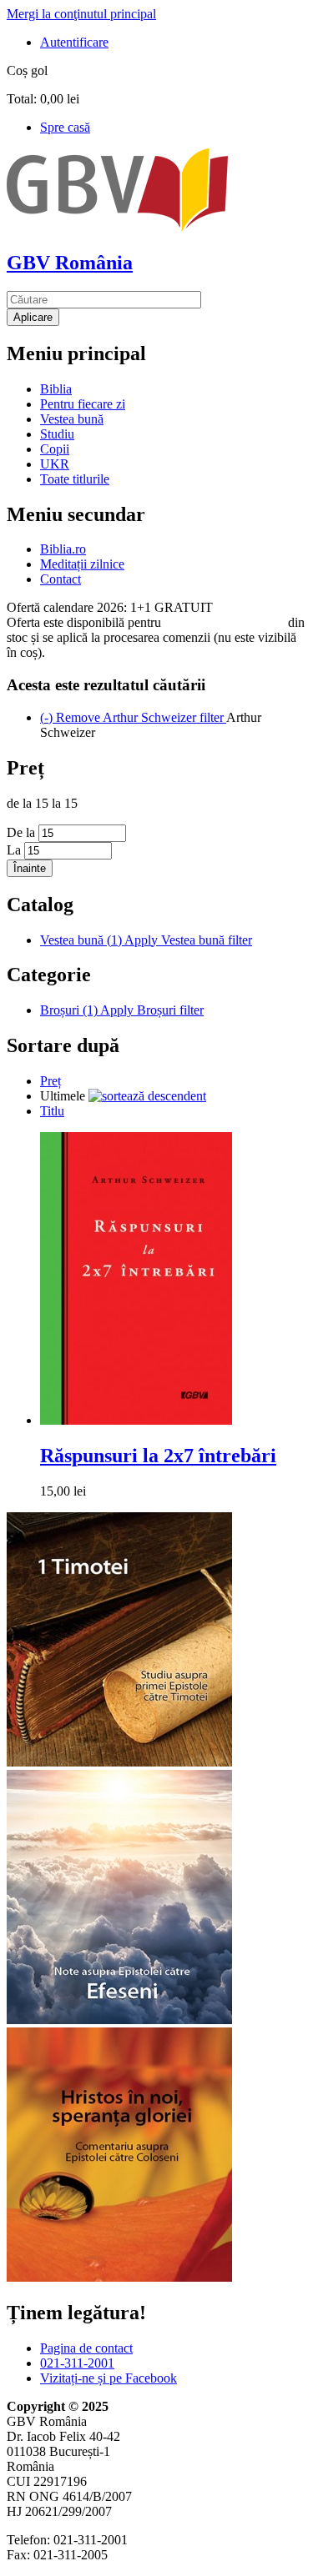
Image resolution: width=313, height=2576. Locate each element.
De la (23, 832)
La (15, 850)
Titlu (52, 1111)
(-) (133, 717)
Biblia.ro (63, 549)
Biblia (56, 389)
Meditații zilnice (82, 564)
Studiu (57, 434)
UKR (55, 464)
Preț (50, 1081)
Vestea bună (72, 419)
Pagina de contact (86, 2348)
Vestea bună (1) (146, 940)
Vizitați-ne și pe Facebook (109, 2378)
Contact (61, 579)
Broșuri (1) (122, 1010)
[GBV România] (117, 227)
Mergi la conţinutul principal (81, 14)
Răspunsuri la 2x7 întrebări (158, 1456)
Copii (55, 449)
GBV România (70, 263)
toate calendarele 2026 (225, 622)
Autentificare (74, 42)
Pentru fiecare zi (83, 404)
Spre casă (65, 127)
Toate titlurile (75, 479)
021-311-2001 (77, 2363)
